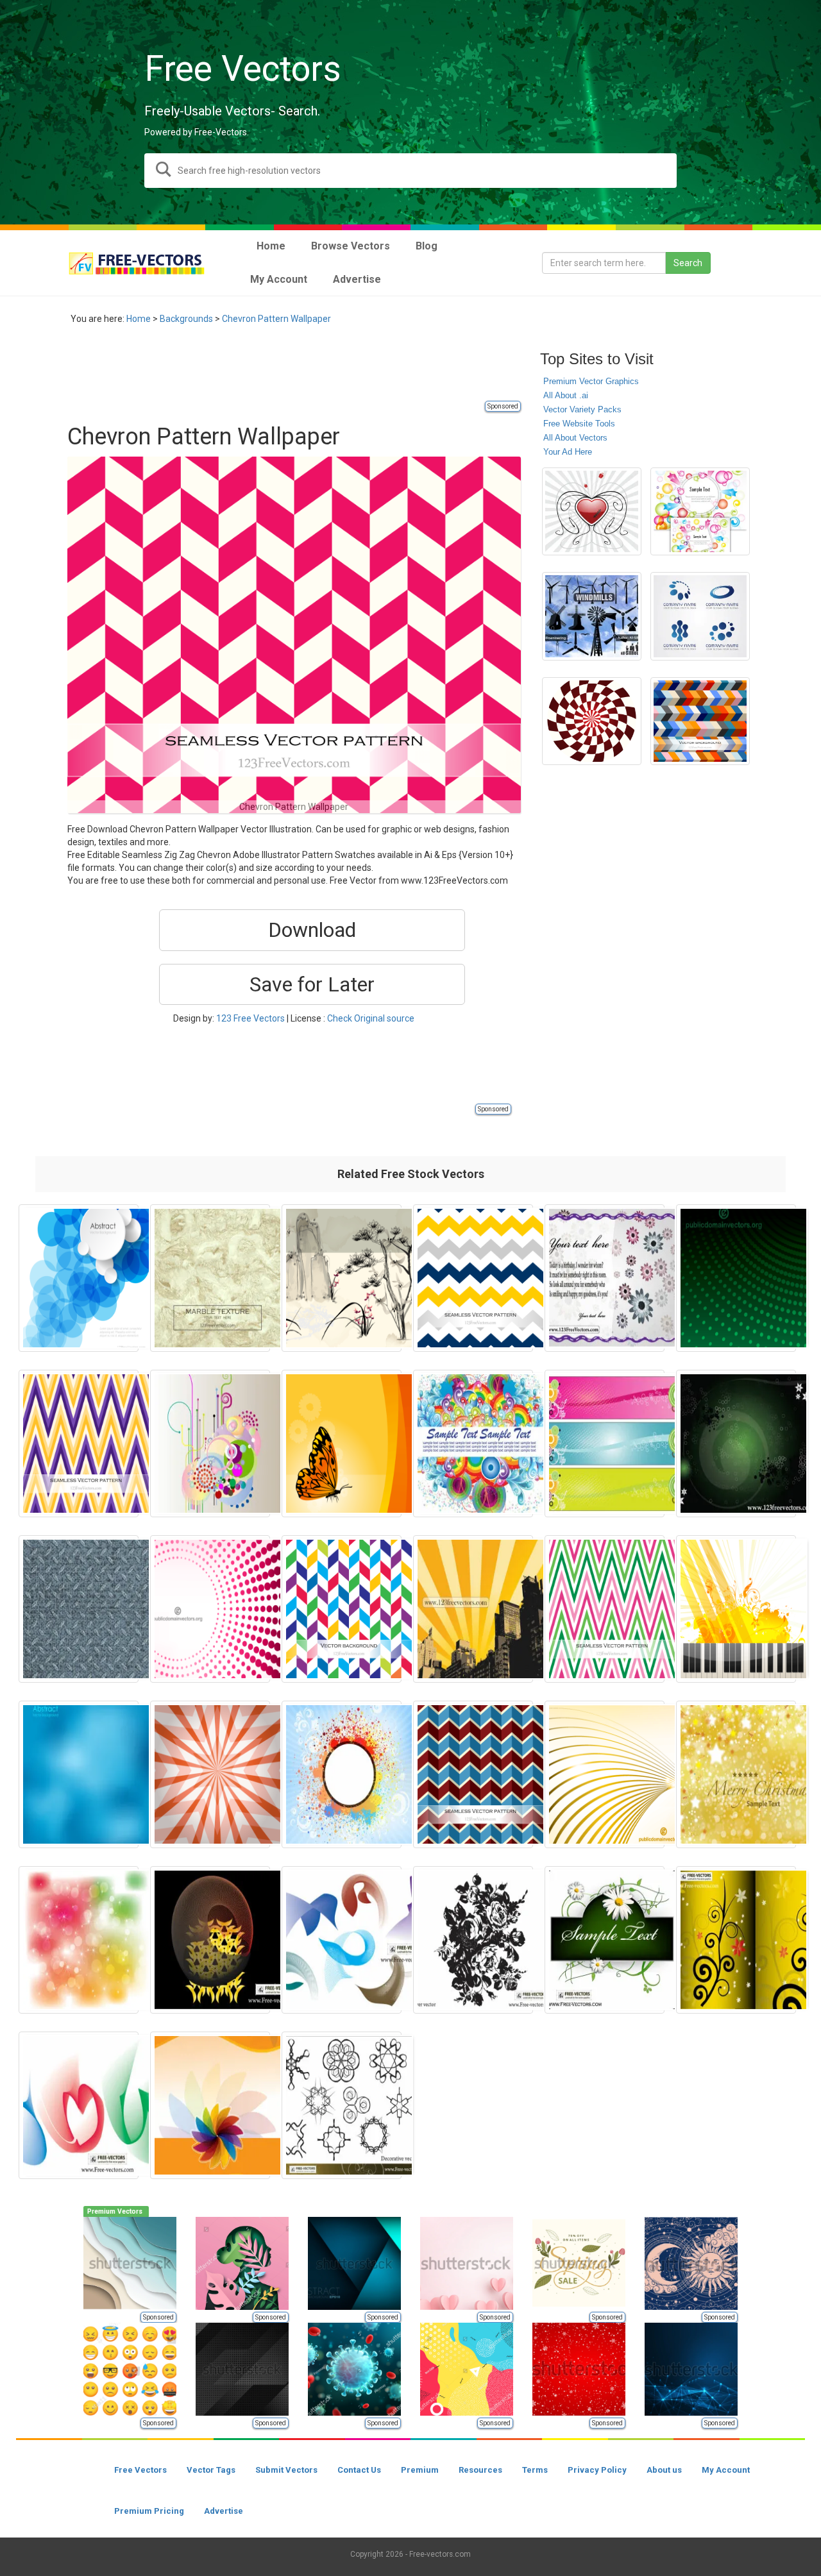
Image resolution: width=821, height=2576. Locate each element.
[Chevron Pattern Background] (473, 1278)
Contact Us (359, 2470)
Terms (535, 2470)
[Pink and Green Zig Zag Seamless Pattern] (605, 1609)
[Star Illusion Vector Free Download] (210, 1774)
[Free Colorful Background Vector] (473, 1444)
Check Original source (371, 1018)
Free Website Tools (579, 424)
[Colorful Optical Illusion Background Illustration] (592, 721)
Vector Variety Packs (582, 409)
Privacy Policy (597, 2470)
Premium (420, 2470)
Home (139, 319)
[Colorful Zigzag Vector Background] (342, 1609)
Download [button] (312, 930)
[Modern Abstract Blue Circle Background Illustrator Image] (79, 1278)
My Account (726, 2470)
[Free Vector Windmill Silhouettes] (592, 616)
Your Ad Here (568, 452)
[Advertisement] (301, 370)
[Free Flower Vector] (473, 1940)
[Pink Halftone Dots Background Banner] (210, 1609)
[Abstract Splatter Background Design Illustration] (342, 1774)
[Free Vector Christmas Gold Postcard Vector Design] (736, 1774)
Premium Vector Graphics (591, 381)
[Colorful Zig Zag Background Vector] (700, 721)
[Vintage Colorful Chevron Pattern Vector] (473, 1774)
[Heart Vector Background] (592, 512)
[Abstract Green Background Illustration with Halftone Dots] (736, 1278)
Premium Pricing (149, 2511)
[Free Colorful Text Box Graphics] (700, 512)
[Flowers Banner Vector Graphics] (605, 1940)
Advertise (224, 2511)
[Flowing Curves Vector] (210, 1940)
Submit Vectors (286, 2470)
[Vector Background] (210, 1444)
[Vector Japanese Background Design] (342, 1278)
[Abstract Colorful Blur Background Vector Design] (79, 1940)
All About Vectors (575, 438)
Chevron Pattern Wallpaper (276, 319)
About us (664, 2470)
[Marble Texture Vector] (210, 1278)
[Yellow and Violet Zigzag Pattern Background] (79, 1444)
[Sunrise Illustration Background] (473, 1609)
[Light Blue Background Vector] (79, 1774)
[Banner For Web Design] (605, 1444)
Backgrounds (186, 319)
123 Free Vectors (250, 1018)
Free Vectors (140, 2470)
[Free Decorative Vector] (342, 2105)
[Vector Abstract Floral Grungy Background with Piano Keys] (736, 1609)
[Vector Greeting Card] (605, 1278)
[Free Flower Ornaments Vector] (736, 1940)
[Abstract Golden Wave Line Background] (605, 1774)
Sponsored (503, 406)
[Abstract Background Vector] (736, 1444)
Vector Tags (211, 2470)
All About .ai (566, 395)
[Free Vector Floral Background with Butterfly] (342, 1444)
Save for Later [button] (312, 984)
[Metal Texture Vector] (79, 1609)
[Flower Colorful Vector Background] (210, 2105)
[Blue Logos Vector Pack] (700, 616)
